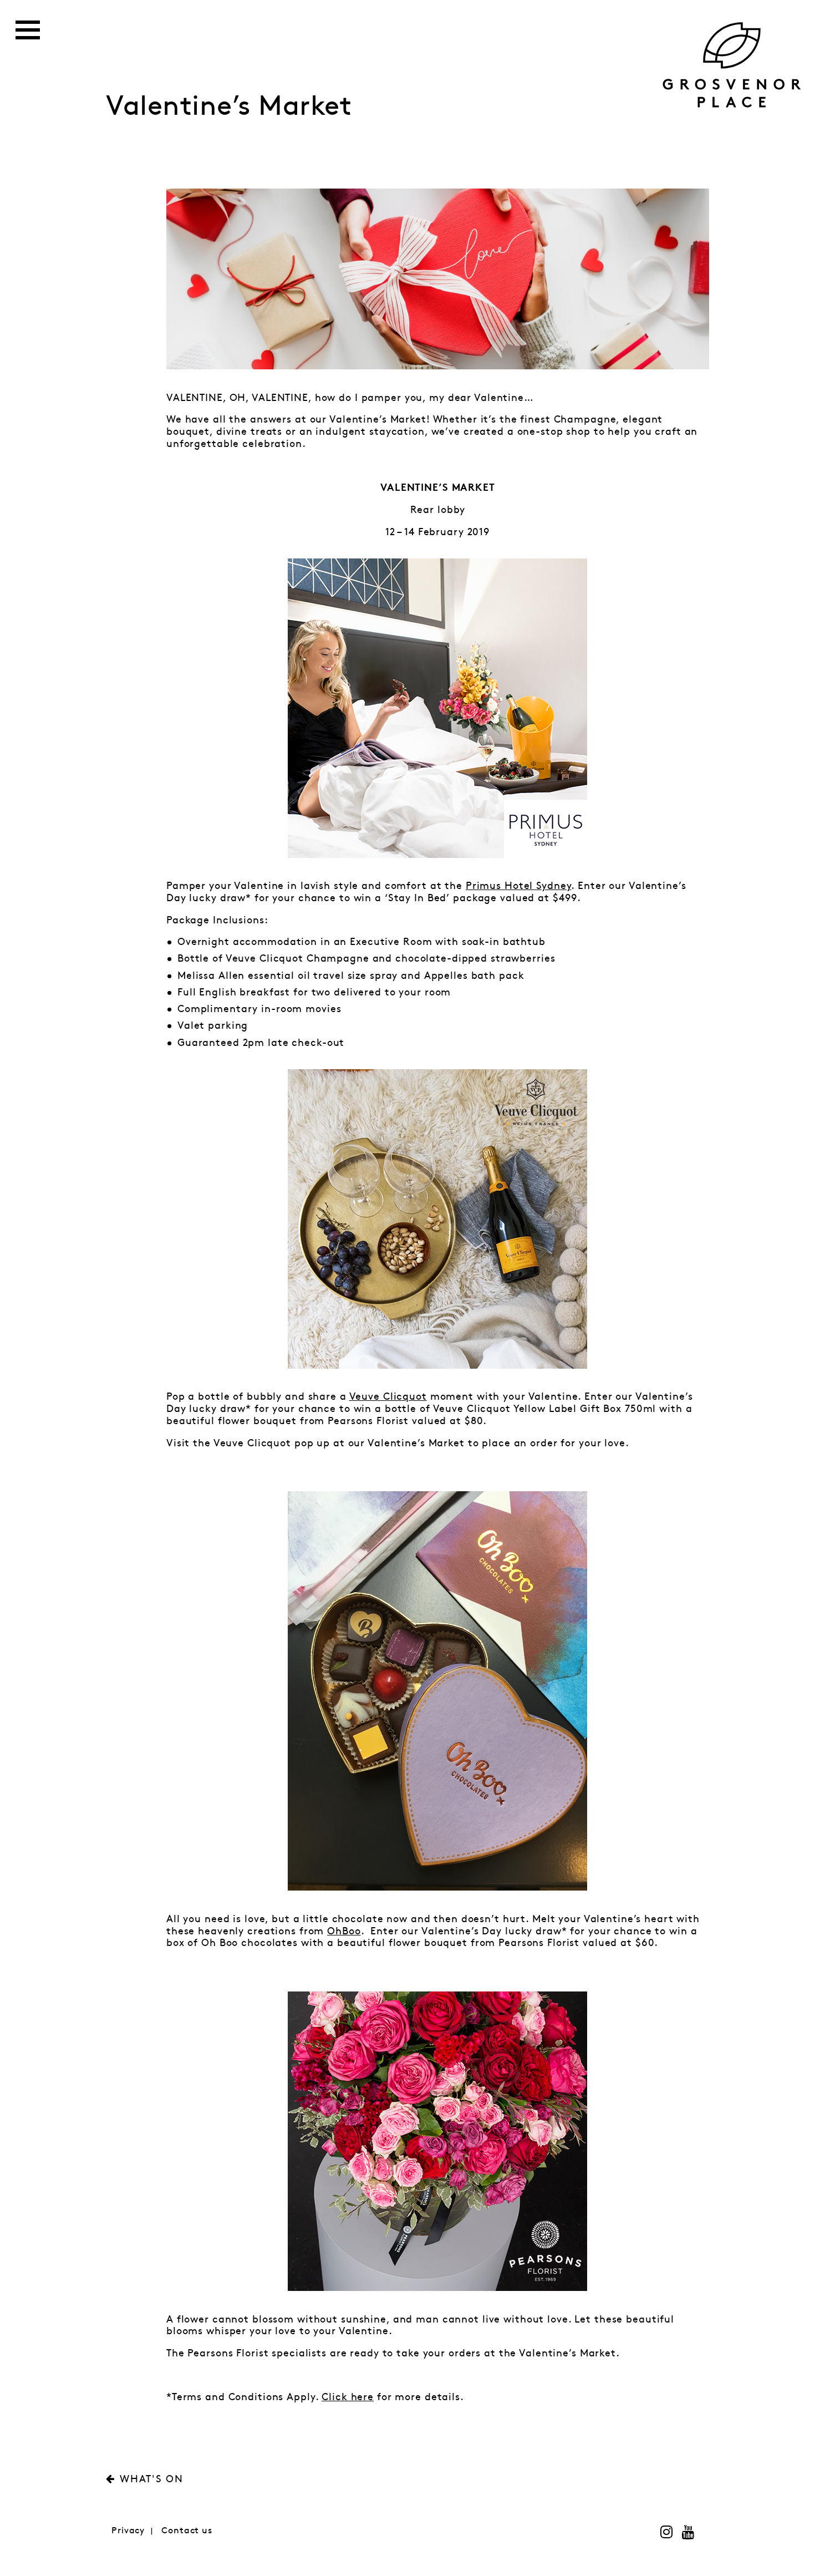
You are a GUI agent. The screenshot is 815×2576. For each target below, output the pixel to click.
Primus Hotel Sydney (519, 886)
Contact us (187, 2531)
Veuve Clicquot (388, 1397)
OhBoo (344, 1932)
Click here (348, 2397)
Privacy (128, 2531)
